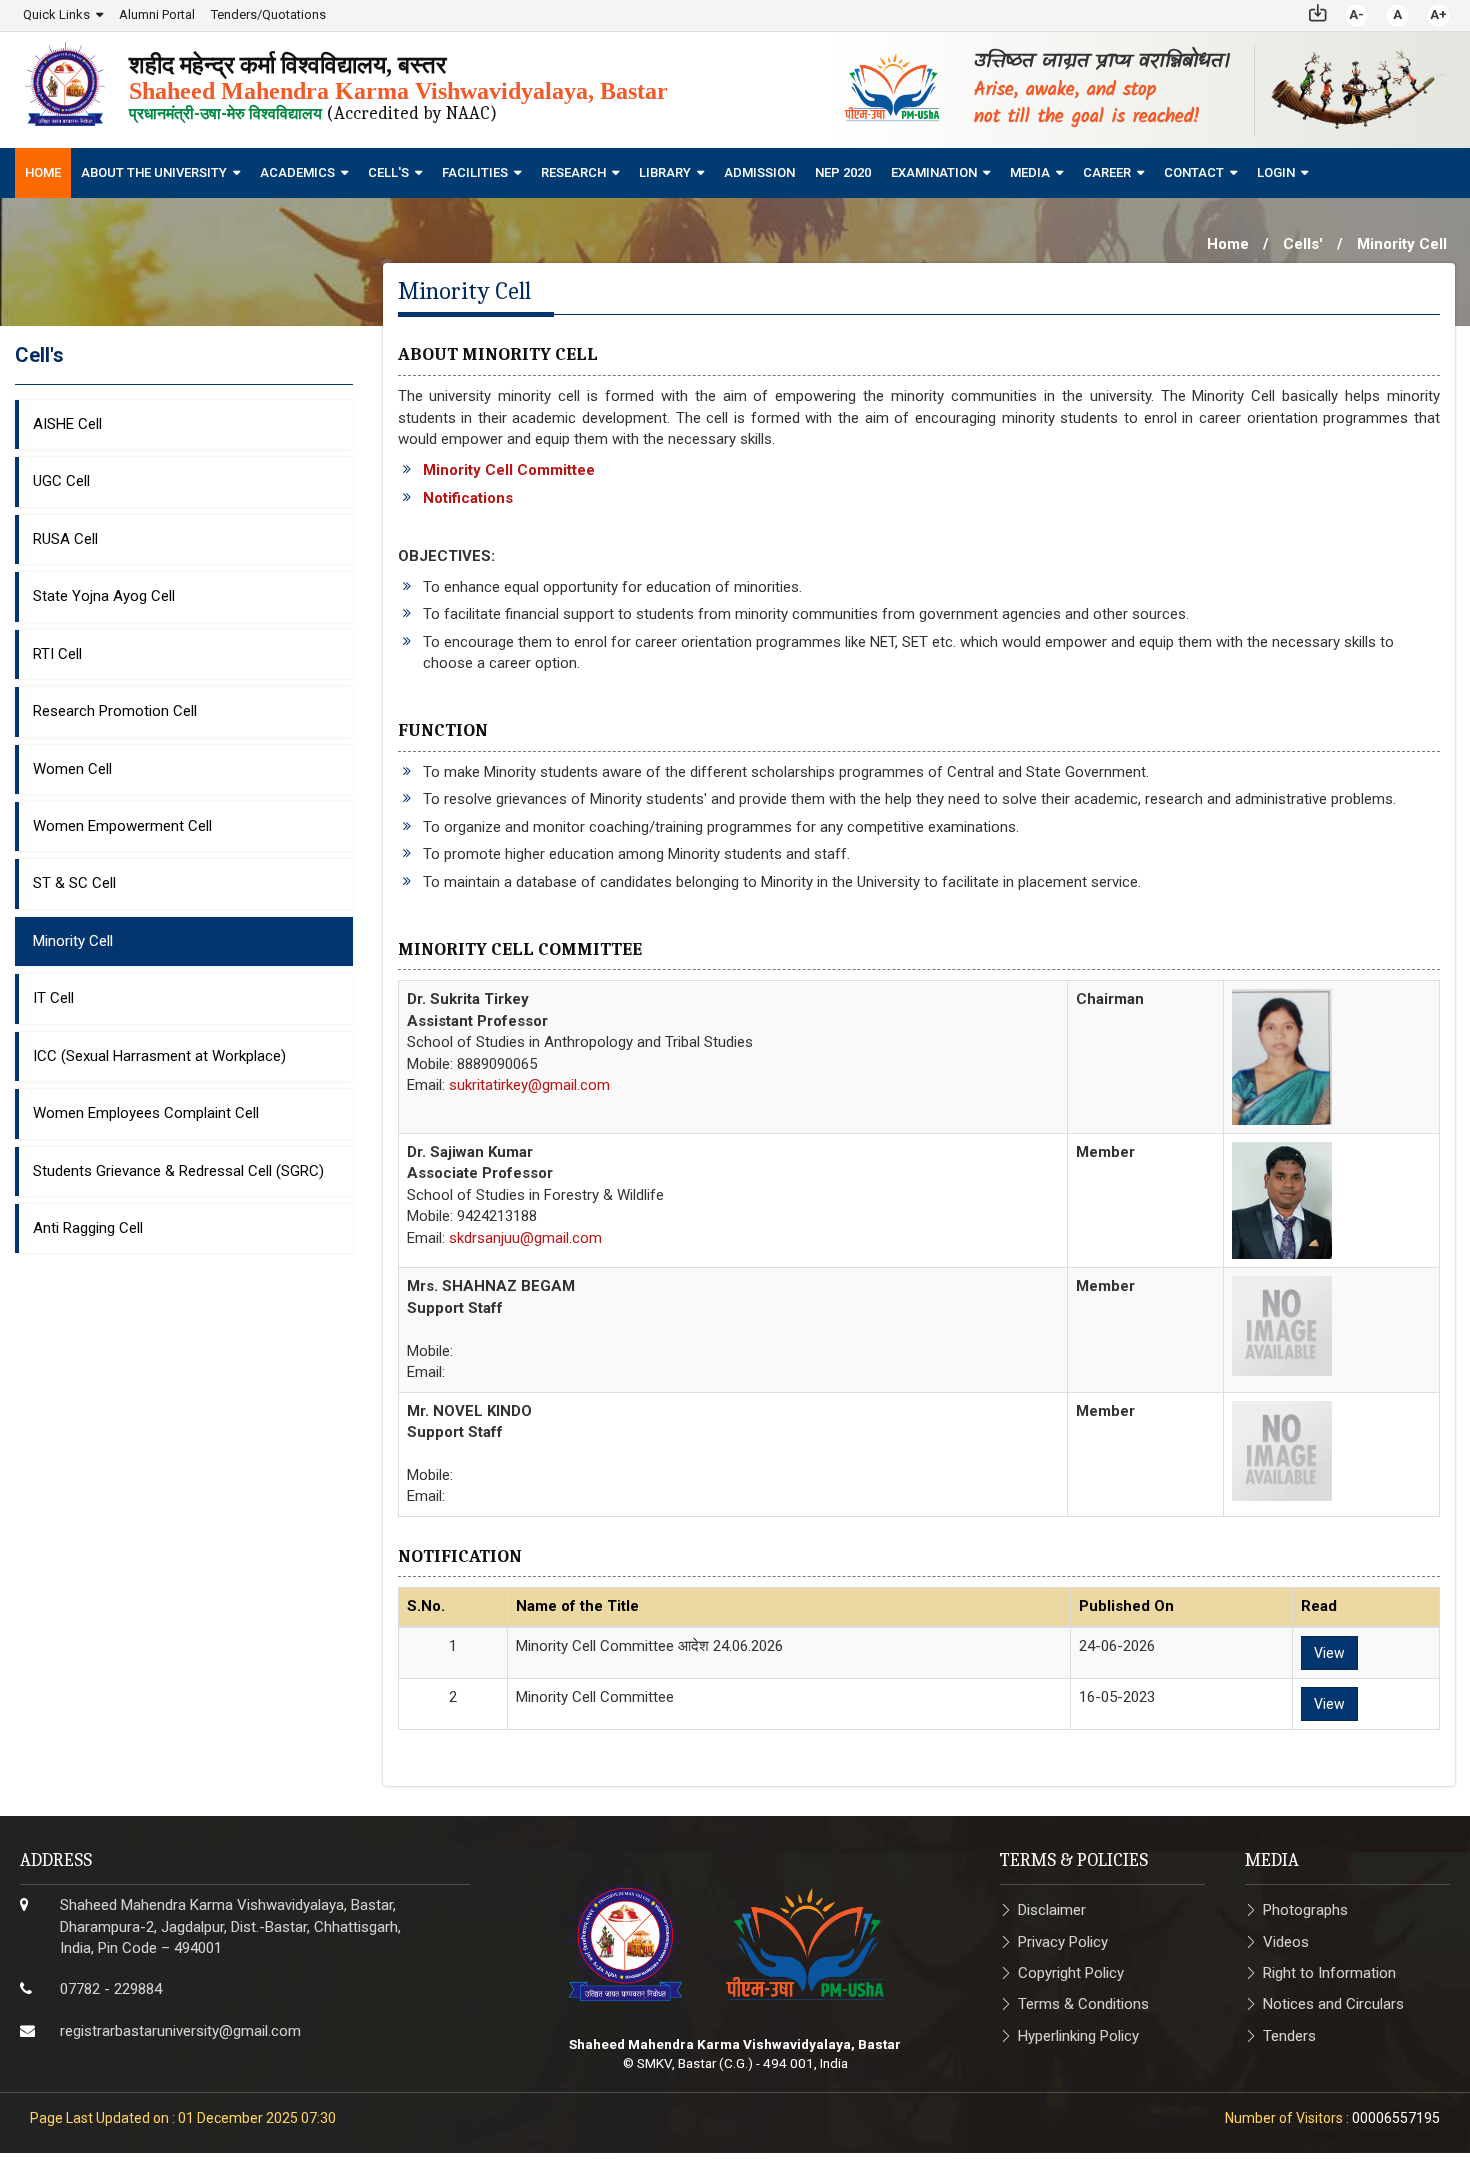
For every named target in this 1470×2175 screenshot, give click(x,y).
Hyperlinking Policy (1078, 2036)
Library (665, 172)
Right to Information (1329, 1973)
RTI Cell (57, 654)
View (1329, 1653)
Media (1030, 172)
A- (1356, 14)
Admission (759, 172)
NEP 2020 (843, 172)
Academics (297, 172)
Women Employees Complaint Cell (146, 1113)
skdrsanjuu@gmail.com (525, 1238)
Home (43, 172)
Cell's (388, 172)
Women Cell (72, 769)
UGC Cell (61, 481)
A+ (1438, 14)
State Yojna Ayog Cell (104, 596)
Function (443, 730)
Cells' (1303, 244)
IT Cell (53, 998)
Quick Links (56, 14)
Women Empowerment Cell (122, 826)
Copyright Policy (1071, 1973)
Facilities (475, 172)
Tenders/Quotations (268, 14)
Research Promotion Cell (115, 711)
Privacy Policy (1063, 1942)
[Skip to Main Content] (1318, 11)
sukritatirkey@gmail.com (529, 1085)
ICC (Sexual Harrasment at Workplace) (159, 1056)
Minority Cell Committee (509, 470)
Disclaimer (1052, 1910)
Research (573, 172)
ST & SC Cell (74, 883)
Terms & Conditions (1083, 2004)
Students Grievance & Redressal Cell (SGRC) (178, 1171)
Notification (460, 1556)
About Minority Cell (498, 354)
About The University (154, 172)
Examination (934, 172)
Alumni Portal (157, 14)
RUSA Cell (65, 539)
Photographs (1305, 1910)
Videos (1286, 1942)
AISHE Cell (67, 424)
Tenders (1289, 2036)
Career (1107, 172)
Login (1276, 172)
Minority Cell (73, 941)
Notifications (468, 498)
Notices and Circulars (1333, 2004)
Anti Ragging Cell (88, 1228)
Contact (1194, 172)
